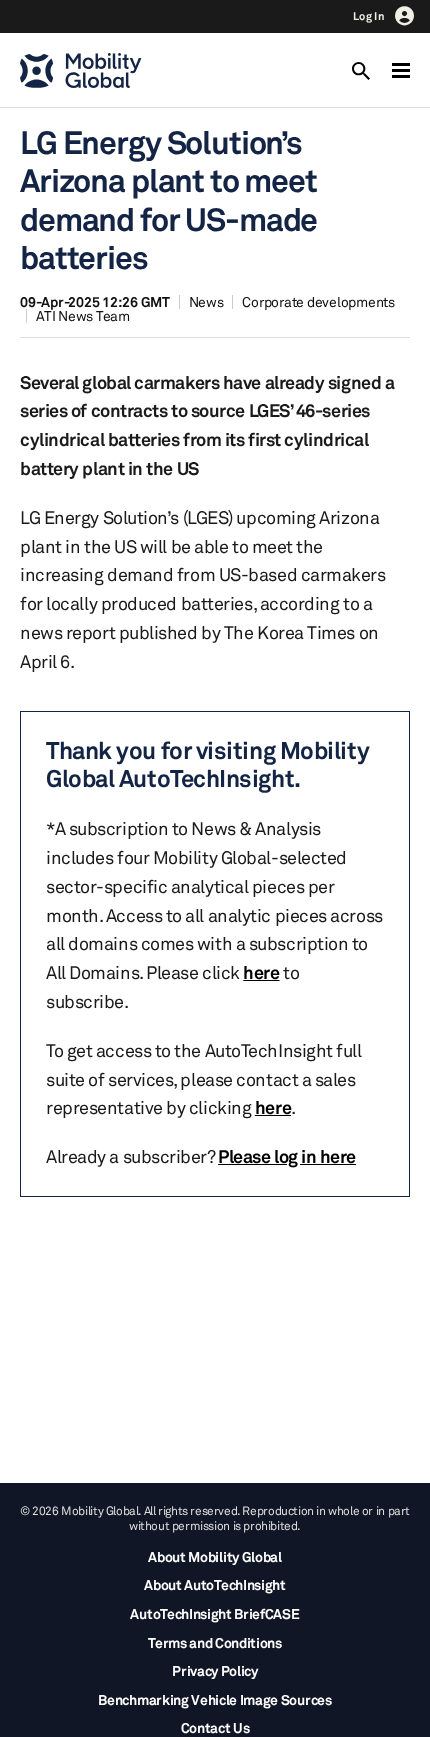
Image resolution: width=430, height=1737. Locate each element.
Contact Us (215, 1727)
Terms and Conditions (215, 1642)
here (261, 972)
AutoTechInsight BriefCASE (214, 1613)
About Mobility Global (214, 1556)
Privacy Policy (215, 1670)
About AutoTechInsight (214, 1584)
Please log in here (287, 1156)
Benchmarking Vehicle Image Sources (214, 1699)
